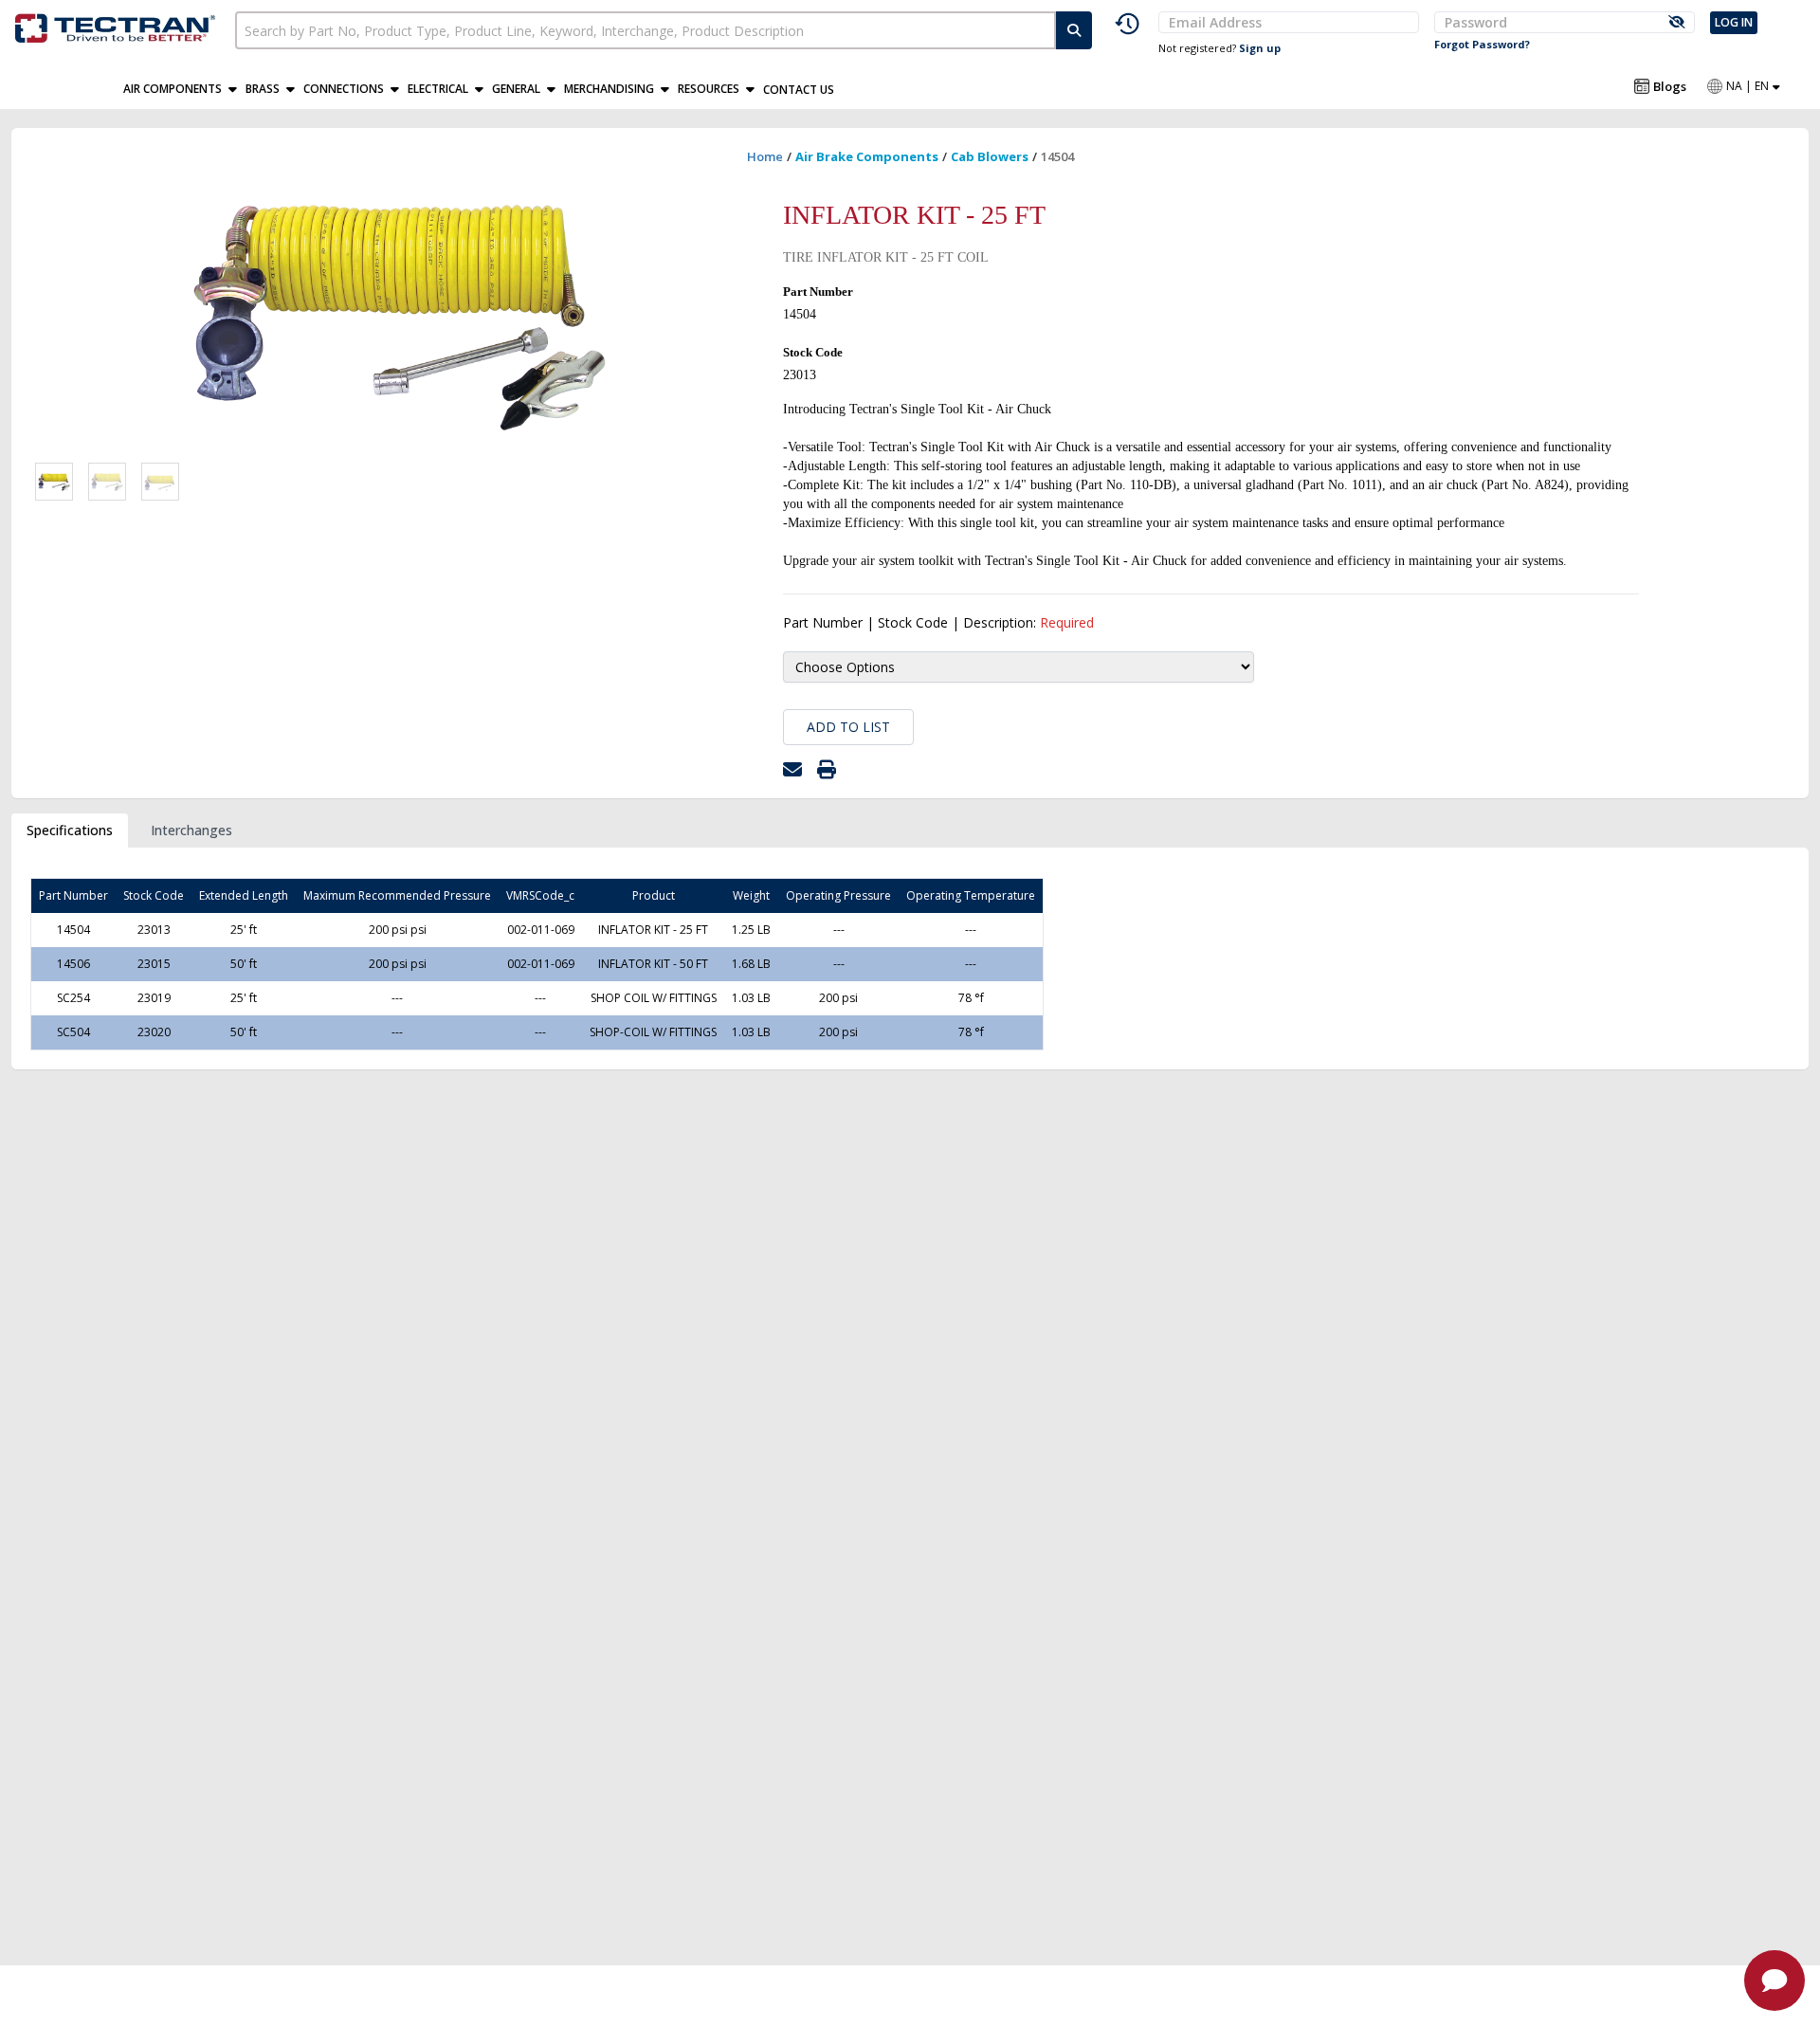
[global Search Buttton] (1074, 30)
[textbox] (646, 30)
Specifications (70, 830)
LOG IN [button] (1734, 22)
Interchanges (191, 830)
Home (765, 156)
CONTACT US (799, 90)
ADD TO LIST (848, 727)
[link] (118, 25)
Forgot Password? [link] (1482, 44)
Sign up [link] (1260, 48)
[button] (184, 89)
